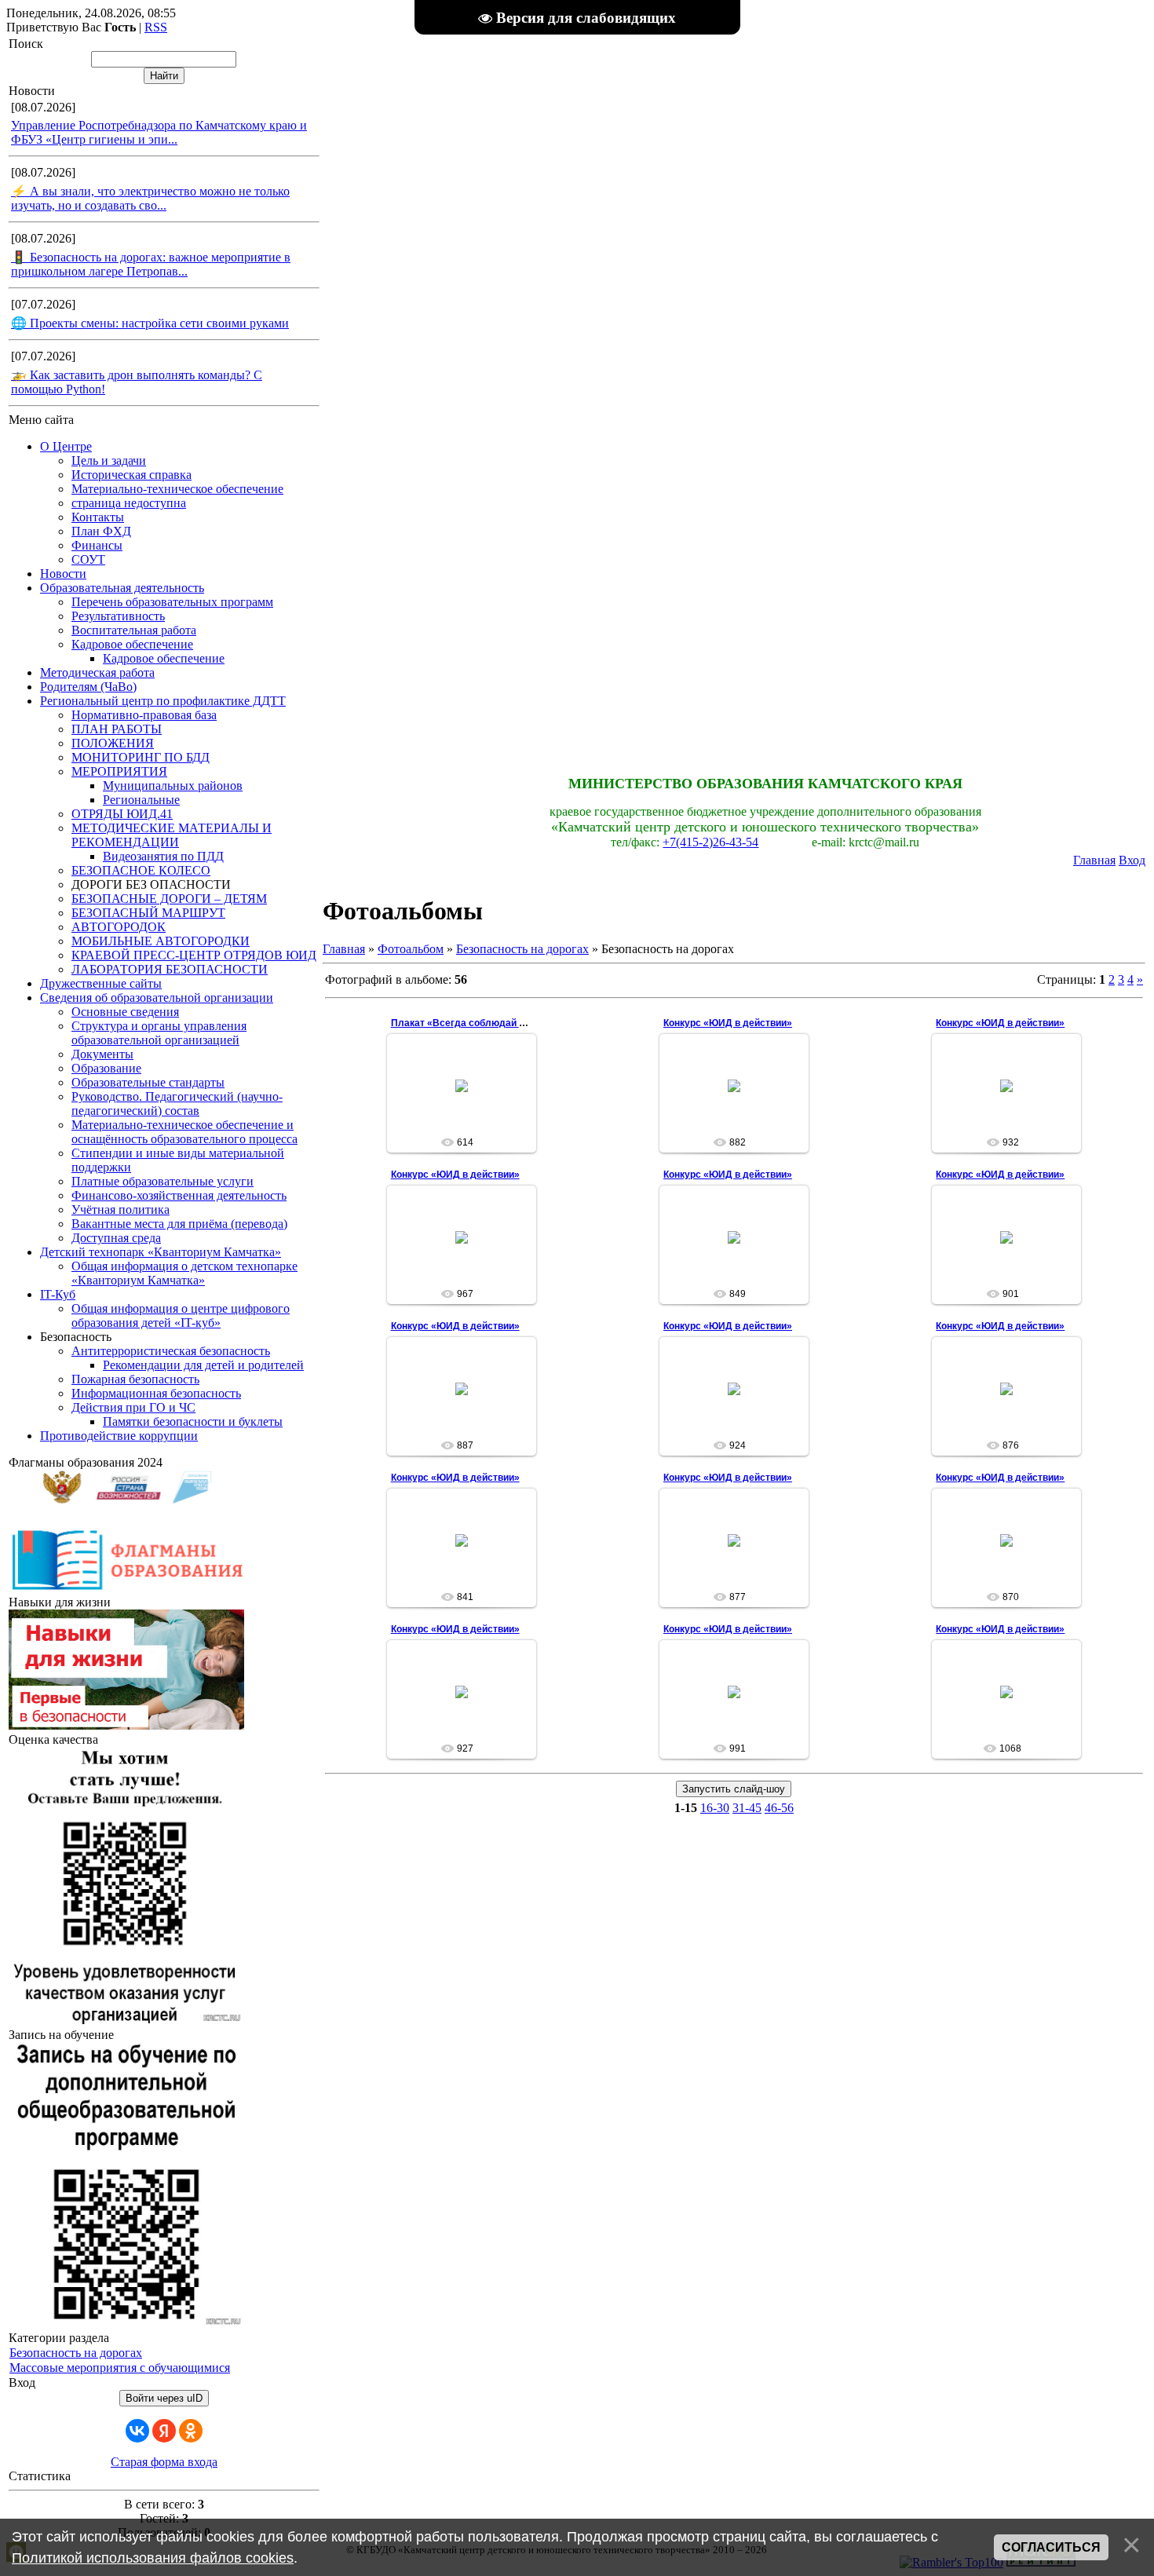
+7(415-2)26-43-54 (710, 842)
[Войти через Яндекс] (164, 2431)
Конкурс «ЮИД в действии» (728, 1023)
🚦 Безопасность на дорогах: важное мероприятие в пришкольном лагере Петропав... (151, 264)
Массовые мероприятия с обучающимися (120, 2368)
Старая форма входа (164, 2462)
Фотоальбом (411, 949)
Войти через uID (164, 2398)
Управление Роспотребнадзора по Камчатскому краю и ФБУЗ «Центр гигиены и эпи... (159, 132)
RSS (156, 27)
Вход (1132, 860)
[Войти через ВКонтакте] (137, 2431)
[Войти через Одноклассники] (191, 2431)
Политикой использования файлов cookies (153, 2558)
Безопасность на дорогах (76, 2353)
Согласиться (1051, 2547)
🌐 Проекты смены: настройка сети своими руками (150, 323)
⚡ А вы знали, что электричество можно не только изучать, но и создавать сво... (150, 198)
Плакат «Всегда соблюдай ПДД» (468, 1023)
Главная (1094, 860)
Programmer (469, 1098)
